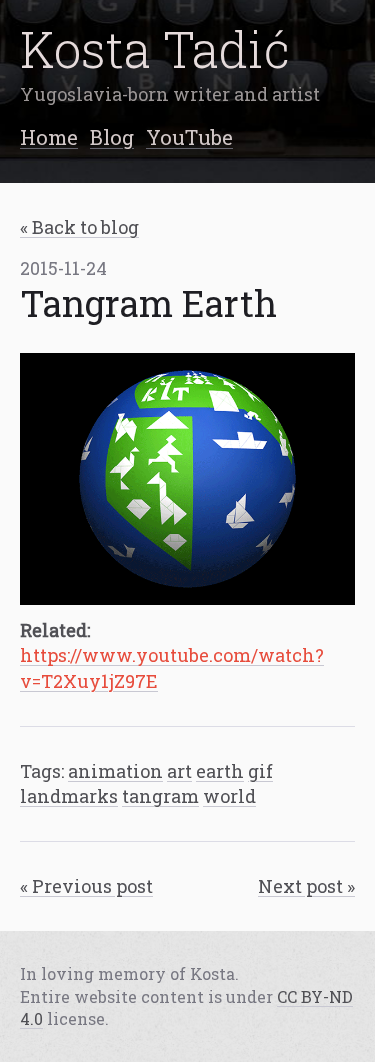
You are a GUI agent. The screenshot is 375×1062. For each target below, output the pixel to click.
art (179, 771)
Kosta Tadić (155, 48)
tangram (160, 796)
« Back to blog (79, 227)
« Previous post (86, 886)
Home (49, 137)
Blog (112, 137)
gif (260, 771)
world (229, 796)
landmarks (69, 796)
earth (220, 771)
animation (115, 771)
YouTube (189, 137)
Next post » (306, 886)
